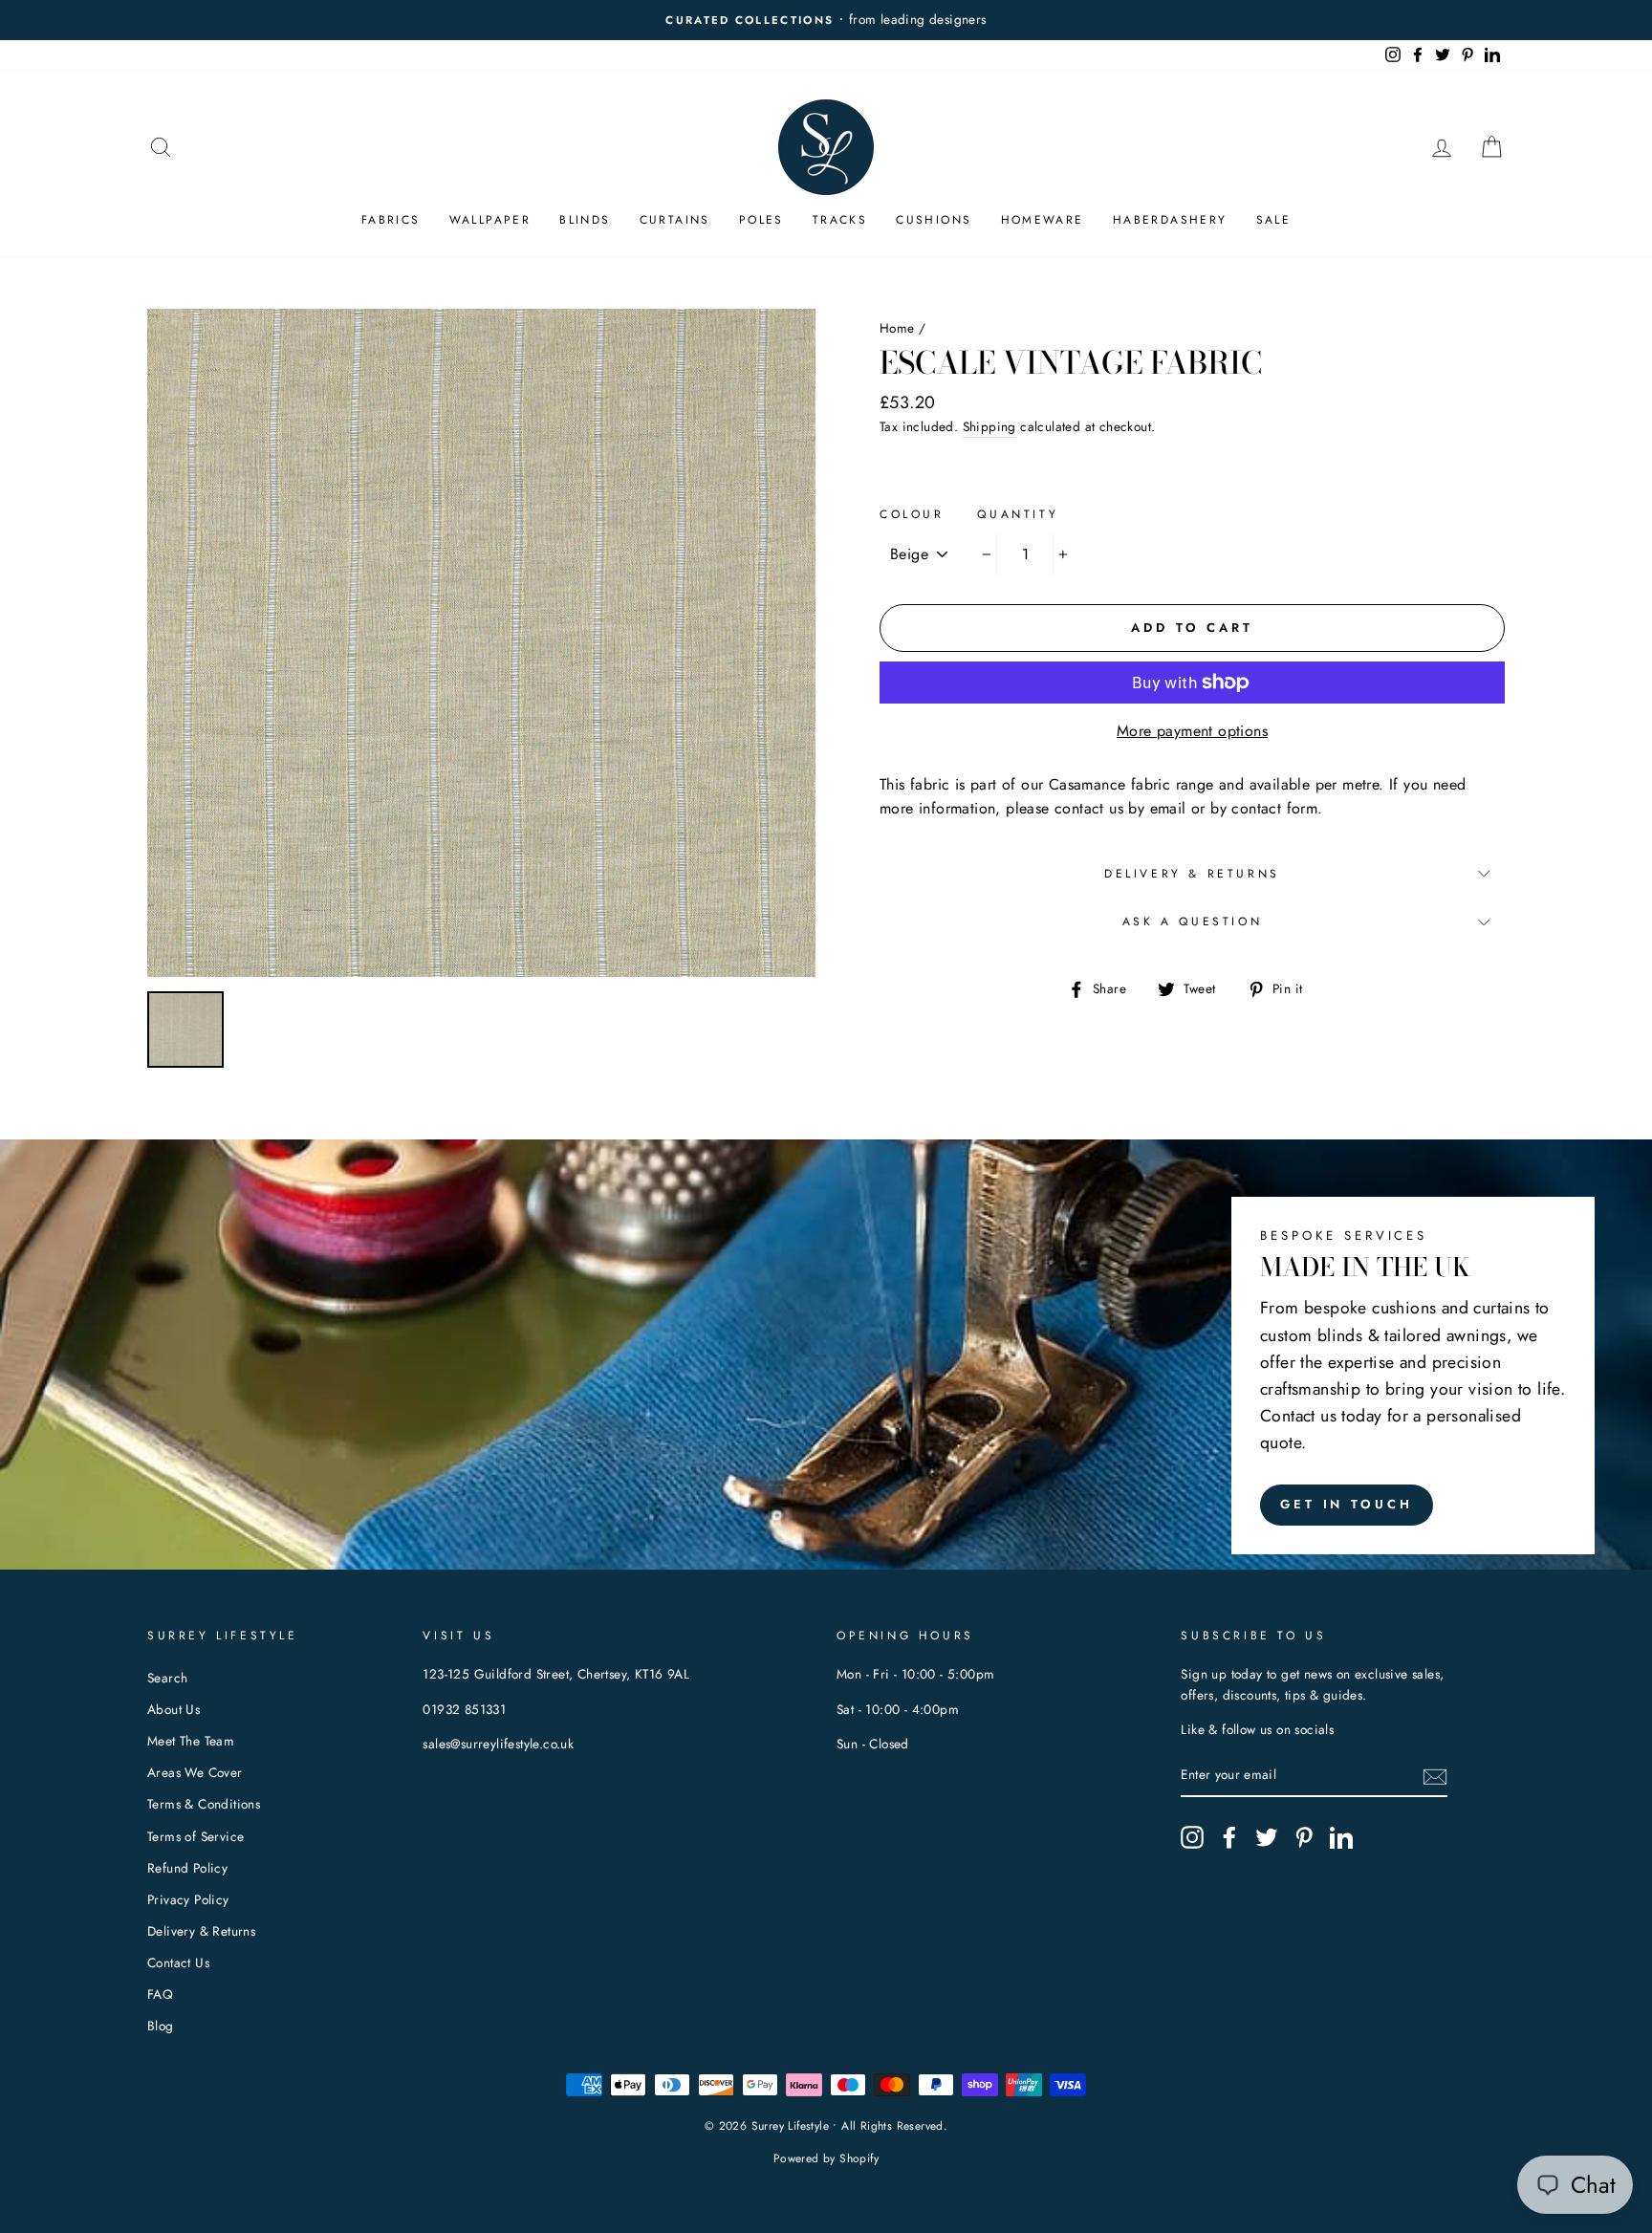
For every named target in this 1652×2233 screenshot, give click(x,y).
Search (167, 1678)
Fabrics (391, 220)
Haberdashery (1170, 220)
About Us (174, 1709)
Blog (161, 2026)
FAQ (160, 1994)
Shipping (989, 426)
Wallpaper (490, 220)
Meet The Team (191, 1741)
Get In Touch (1347, 1504)
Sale (1274, 220)
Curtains (675, 220)
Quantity (1018, 514)
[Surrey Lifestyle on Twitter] (1267, 1837)
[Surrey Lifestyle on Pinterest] (1304, 1837)
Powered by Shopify (826, 2158)
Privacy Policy (188, 1899)
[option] (826, 20)
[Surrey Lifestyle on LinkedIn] (1341, 1837)
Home (897, 328)
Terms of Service (196, 1836)
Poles (761, 220)
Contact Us (178, 1962)
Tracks (840, 220)
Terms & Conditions (204, 1804)
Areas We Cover (195, 1772)
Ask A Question (1192, 921)
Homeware (1043, 220)
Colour (912, 514)
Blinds (585, 220)
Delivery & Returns (1192, 874)
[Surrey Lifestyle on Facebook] (1229, 1837)
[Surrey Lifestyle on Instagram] (1192, 1837)
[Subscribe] (1435, 1776)
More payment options (1192, 731)
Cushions (934, 220)
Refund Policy (187, 1868)
